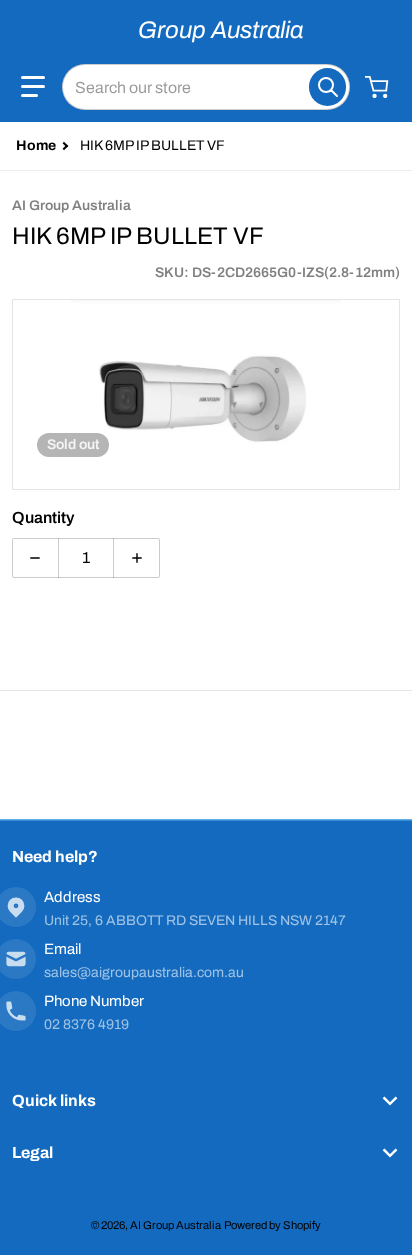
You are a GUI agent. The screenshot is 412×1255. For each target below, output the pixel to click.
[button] (33, 87)
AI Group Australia (175, 1225)
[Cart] (379, 87)
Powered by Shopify (272, 1225)
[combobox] (206, 87)
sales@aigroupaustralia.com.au (144, 972)
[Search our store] (327, 87)
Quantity (43, 517)
